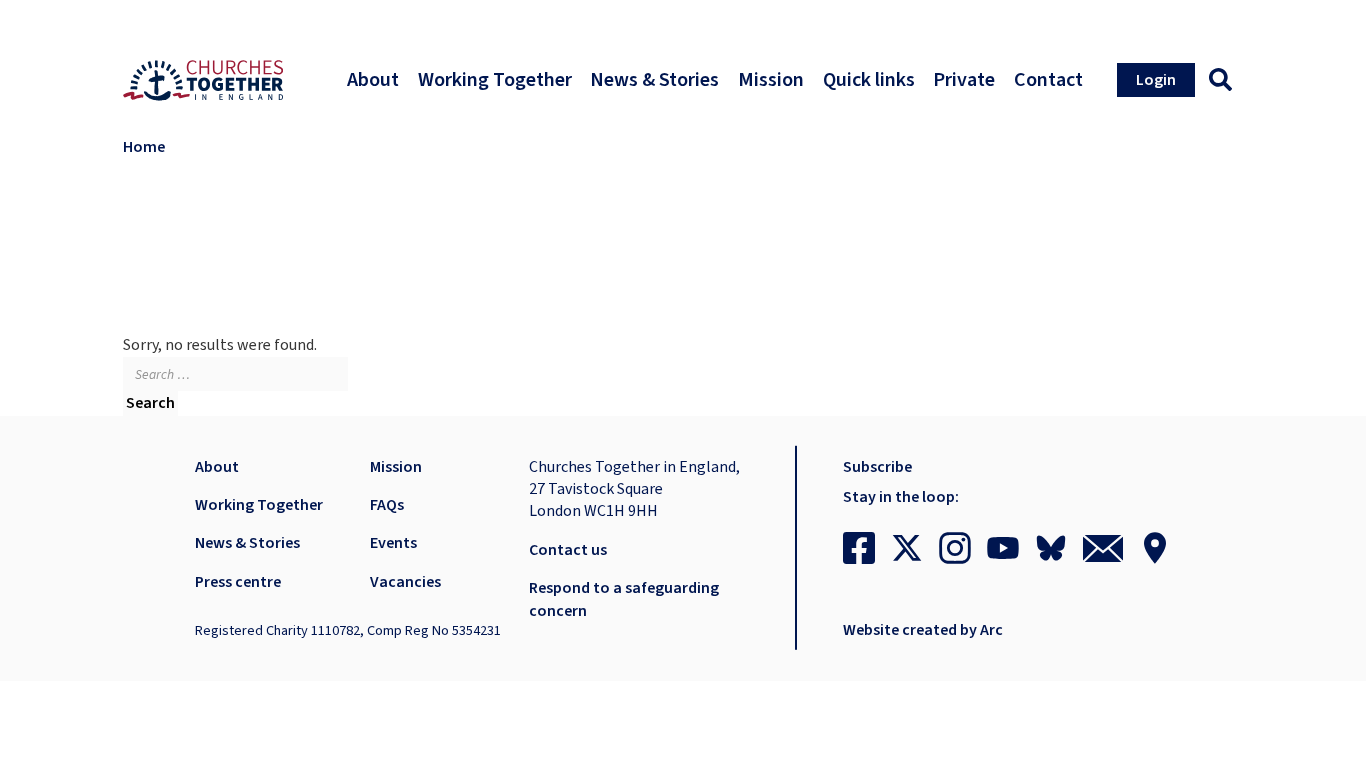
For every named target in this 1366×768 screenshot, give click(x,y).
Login (1156, 80)
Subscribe (877, 467)
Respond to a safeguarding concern (624, 599)
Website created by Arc (923, 630)
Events (393, 543)
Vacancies (405, 582)
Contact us (568, 550)
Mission (396, 467)
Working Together (259, 505)
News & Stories (247, 543)
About (217, 467)
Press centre (238, 582)
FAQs (387, 505)
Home (144, 147)
